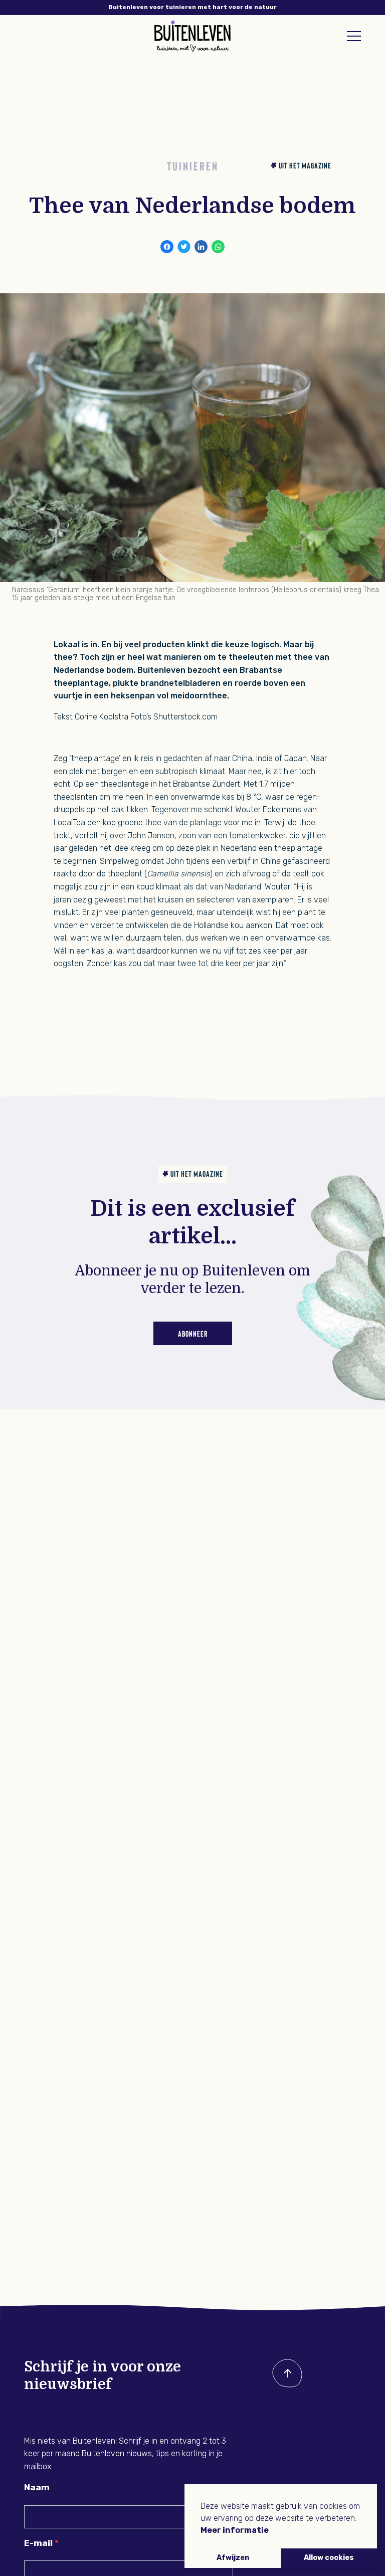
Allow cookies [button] (329, 2558)
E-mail (38, 2543)
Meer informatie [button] (235, 2530)
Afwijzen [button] (233, 2558)
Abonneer (193, 1333)
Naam (37, 2487)
